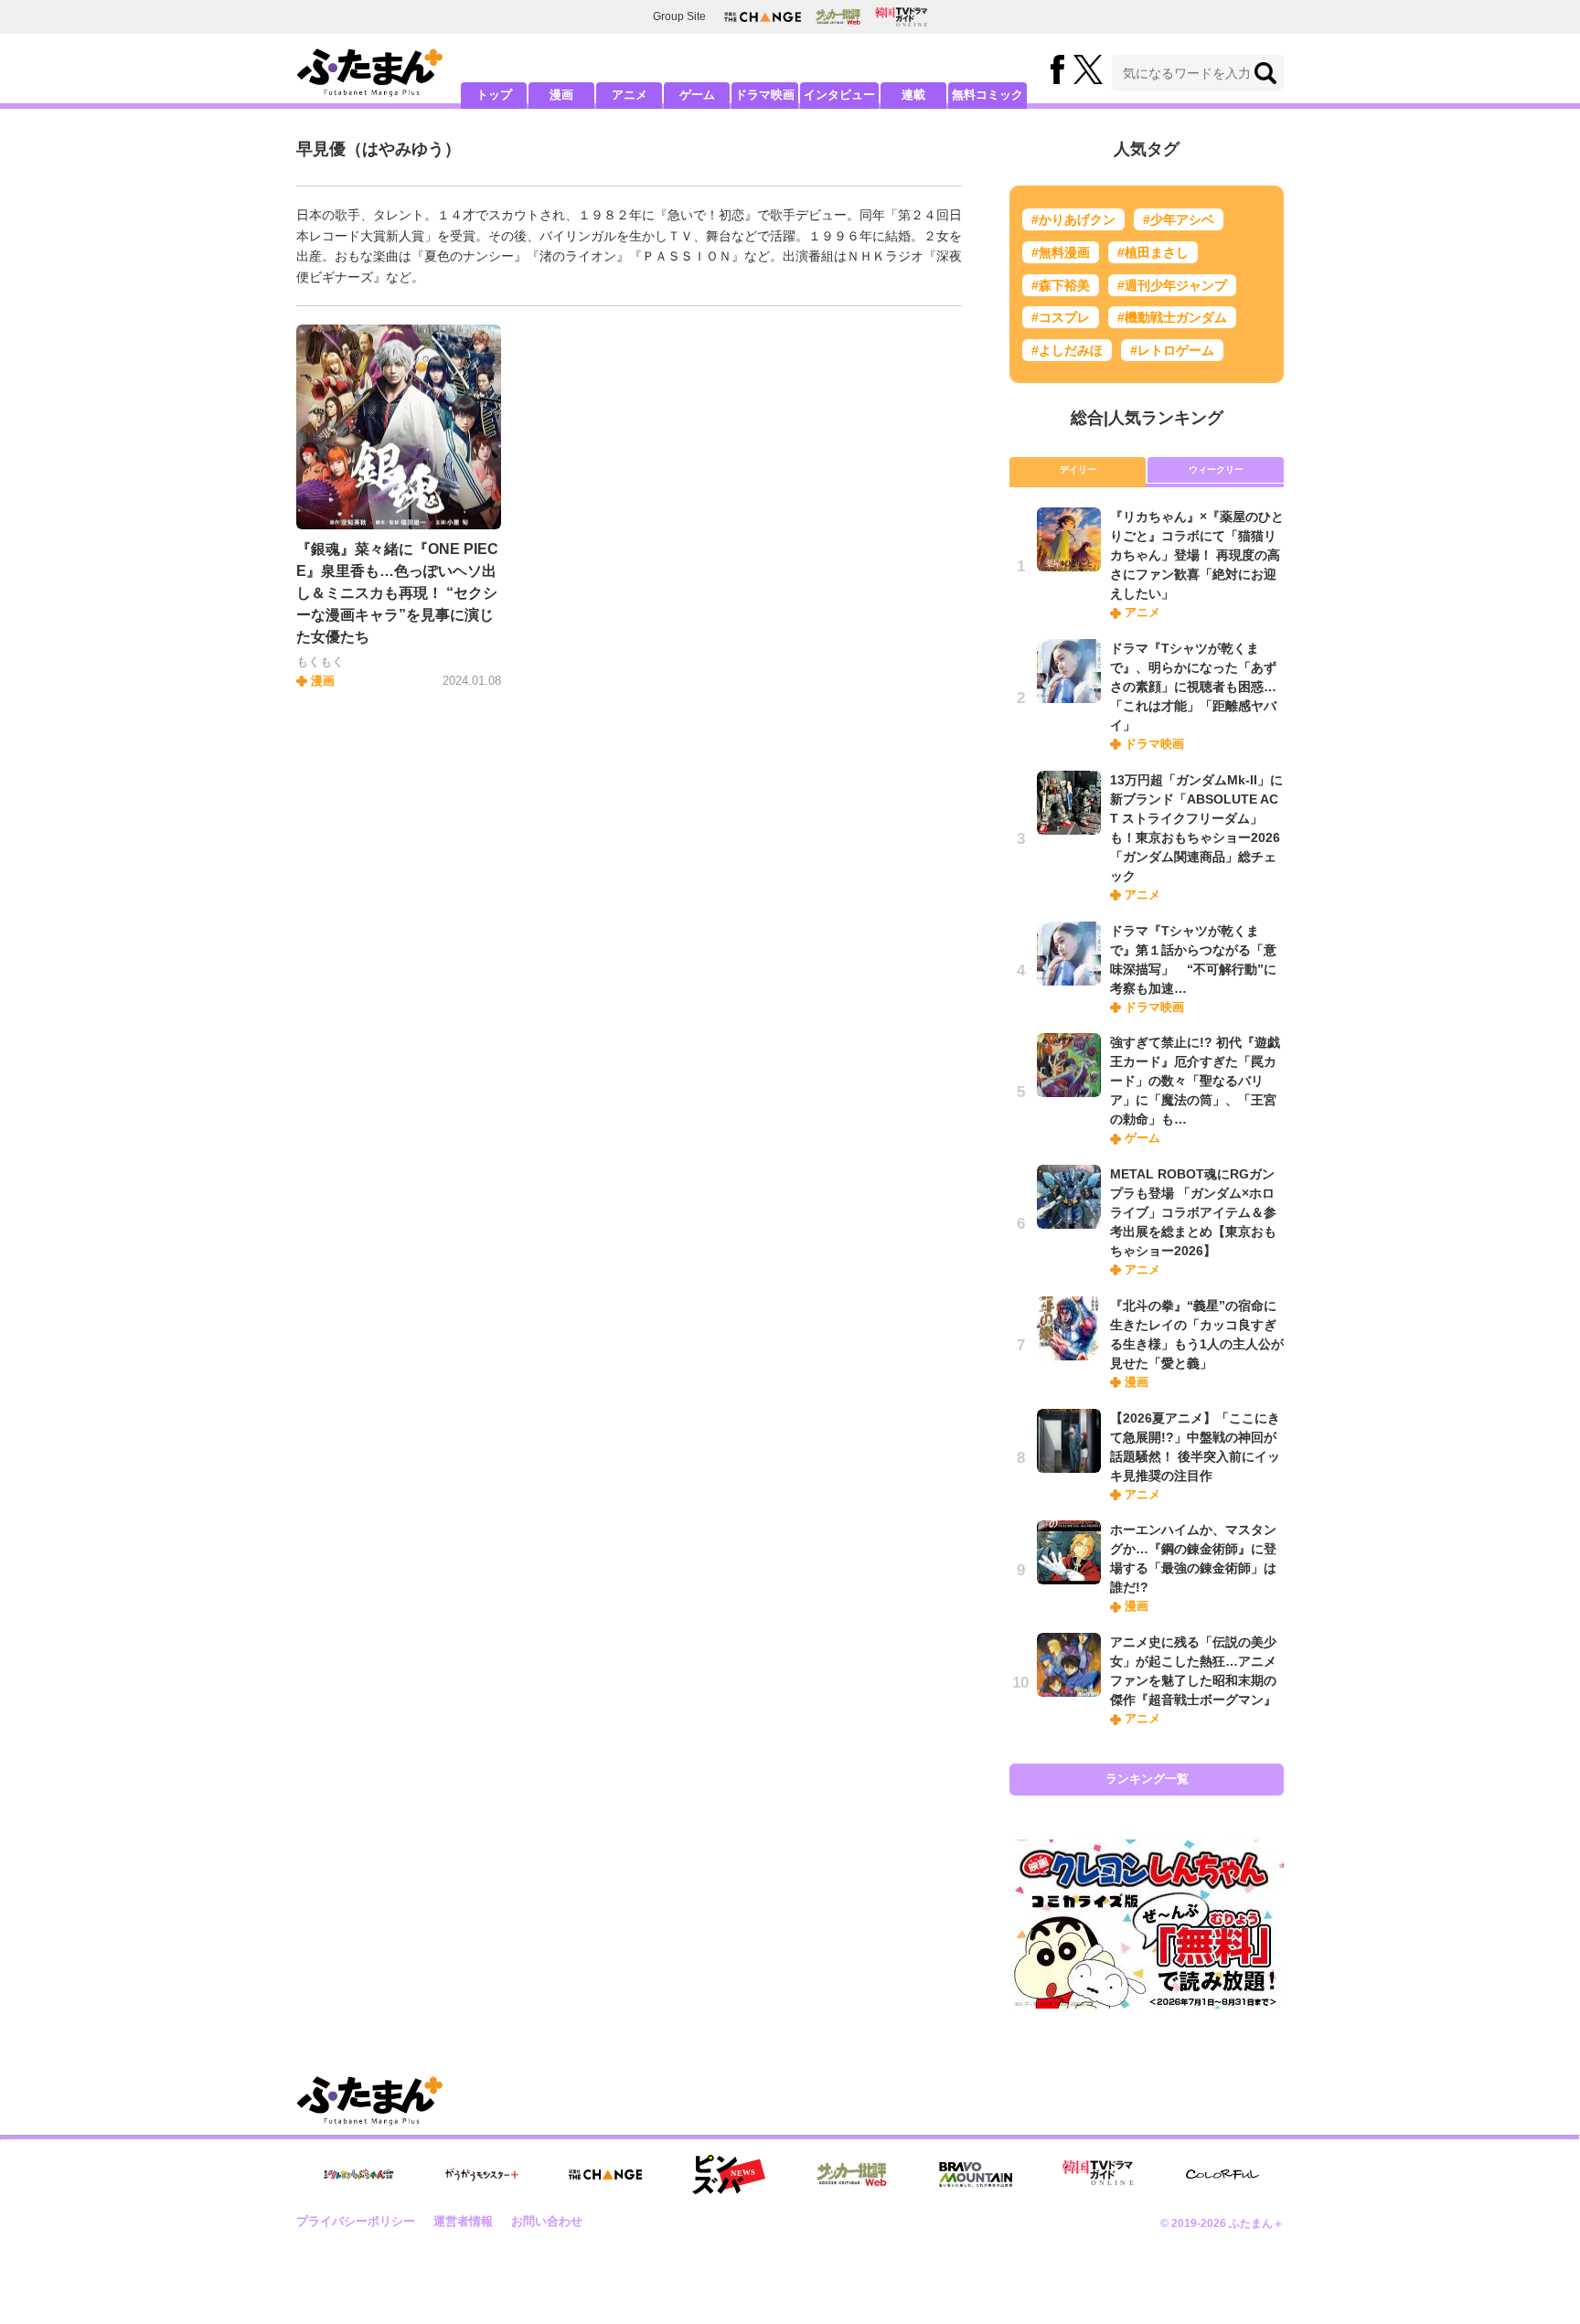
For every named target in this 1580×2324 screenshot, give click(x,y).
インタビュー (839, 95)
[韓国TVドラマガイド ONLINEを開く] (901, 17)
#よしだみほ (1067, 350)
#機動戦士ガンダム (1172, 317)
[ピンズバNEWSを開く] (729, 2175)
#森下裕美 (1061, 285)
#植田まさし (1153, 252)
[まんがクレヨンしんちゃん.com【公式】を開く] (358, 2175)
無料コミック (987, 95)
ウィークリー (1216, 469)
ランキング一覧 (1147, 1779)
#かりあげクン (1073, 219)
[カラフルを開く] (1222, 2175)
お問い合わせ (547, 2221)
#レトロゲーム (1172, 350)
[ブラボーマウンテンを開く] (976, 2175)
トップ (494, 95)
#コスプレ (1061, 317)
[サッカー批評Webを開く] (838, 16)
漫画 (561, 95)
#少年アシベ (1179, 219)
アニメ (630, 95)
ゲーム (697, 95)
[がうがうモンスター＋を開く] (482, 2174)
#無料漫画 (1061, 252)
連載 (913, 95)
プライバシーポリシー (356, 2221)
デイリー (1078, 469)
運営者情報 (463, 2221)
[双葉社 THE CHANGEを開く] (763, 17)
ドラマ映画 (765, 95)
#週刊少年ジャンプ (1172, 285)
